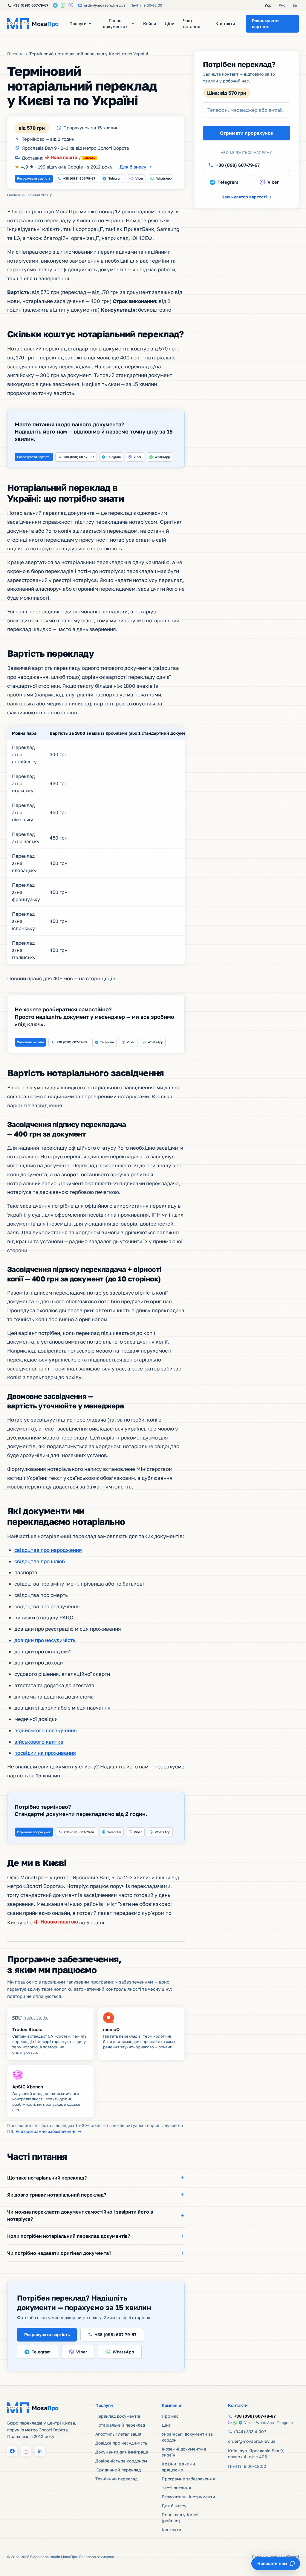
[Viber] (71, 5)
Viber (139, 178)
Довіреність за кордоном (121, 2461)
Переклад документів (118, 2416)
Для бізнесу (174, 2506)
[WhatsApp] (63, 5)
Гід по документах (115, 23)
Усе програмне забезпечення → (49, 2131)
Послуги (78, 23)
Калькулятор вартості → (247, 197)
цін (111, 978)
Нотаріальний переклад (120, 2425)
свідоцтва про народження (48, 1550)
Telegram (115, 178)
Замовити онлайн (30, 1042)
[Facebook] (12, 2451)
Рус (282, 5)
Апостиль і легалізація (118, 2434)
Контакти (225, 23)
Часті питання (192, 23)
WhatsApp (164, 178)
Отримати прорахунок (34, 1832)
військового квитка (39, 1742)
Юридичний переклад (118, 2470)
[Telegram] (55, 5)
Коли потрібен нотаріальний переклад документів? (69, 2236)
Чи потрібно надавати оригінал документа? (59, 2253)
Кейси (150, 23)
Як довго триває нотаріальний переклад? (57, 2195)
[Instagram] (26, 2451)
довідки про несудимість (45, 1640)
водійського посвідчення (46, 1730)
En (295, 5)
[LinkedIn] (40, 2451)
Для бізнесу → (136, 167)
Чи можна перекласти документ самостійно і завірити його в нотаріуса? (80, 2215)
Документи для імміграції (122, 2452)
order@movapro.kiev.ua (252, 2441)
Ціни (170, 23)
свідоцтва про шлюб (40, 1561)
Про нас (170, 2416)
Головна (15, 54)
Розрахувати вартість (34, 178)
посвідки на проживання (45, 1753)
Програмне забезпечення (188, 2479)
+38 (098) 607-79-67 (79, 178)
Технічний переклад (116, 2479)
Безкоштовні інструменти (188, 2497)
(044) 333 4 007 (250, 2432)
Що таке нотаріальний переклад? (47, 2178)
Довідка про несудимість (121, 2443)
